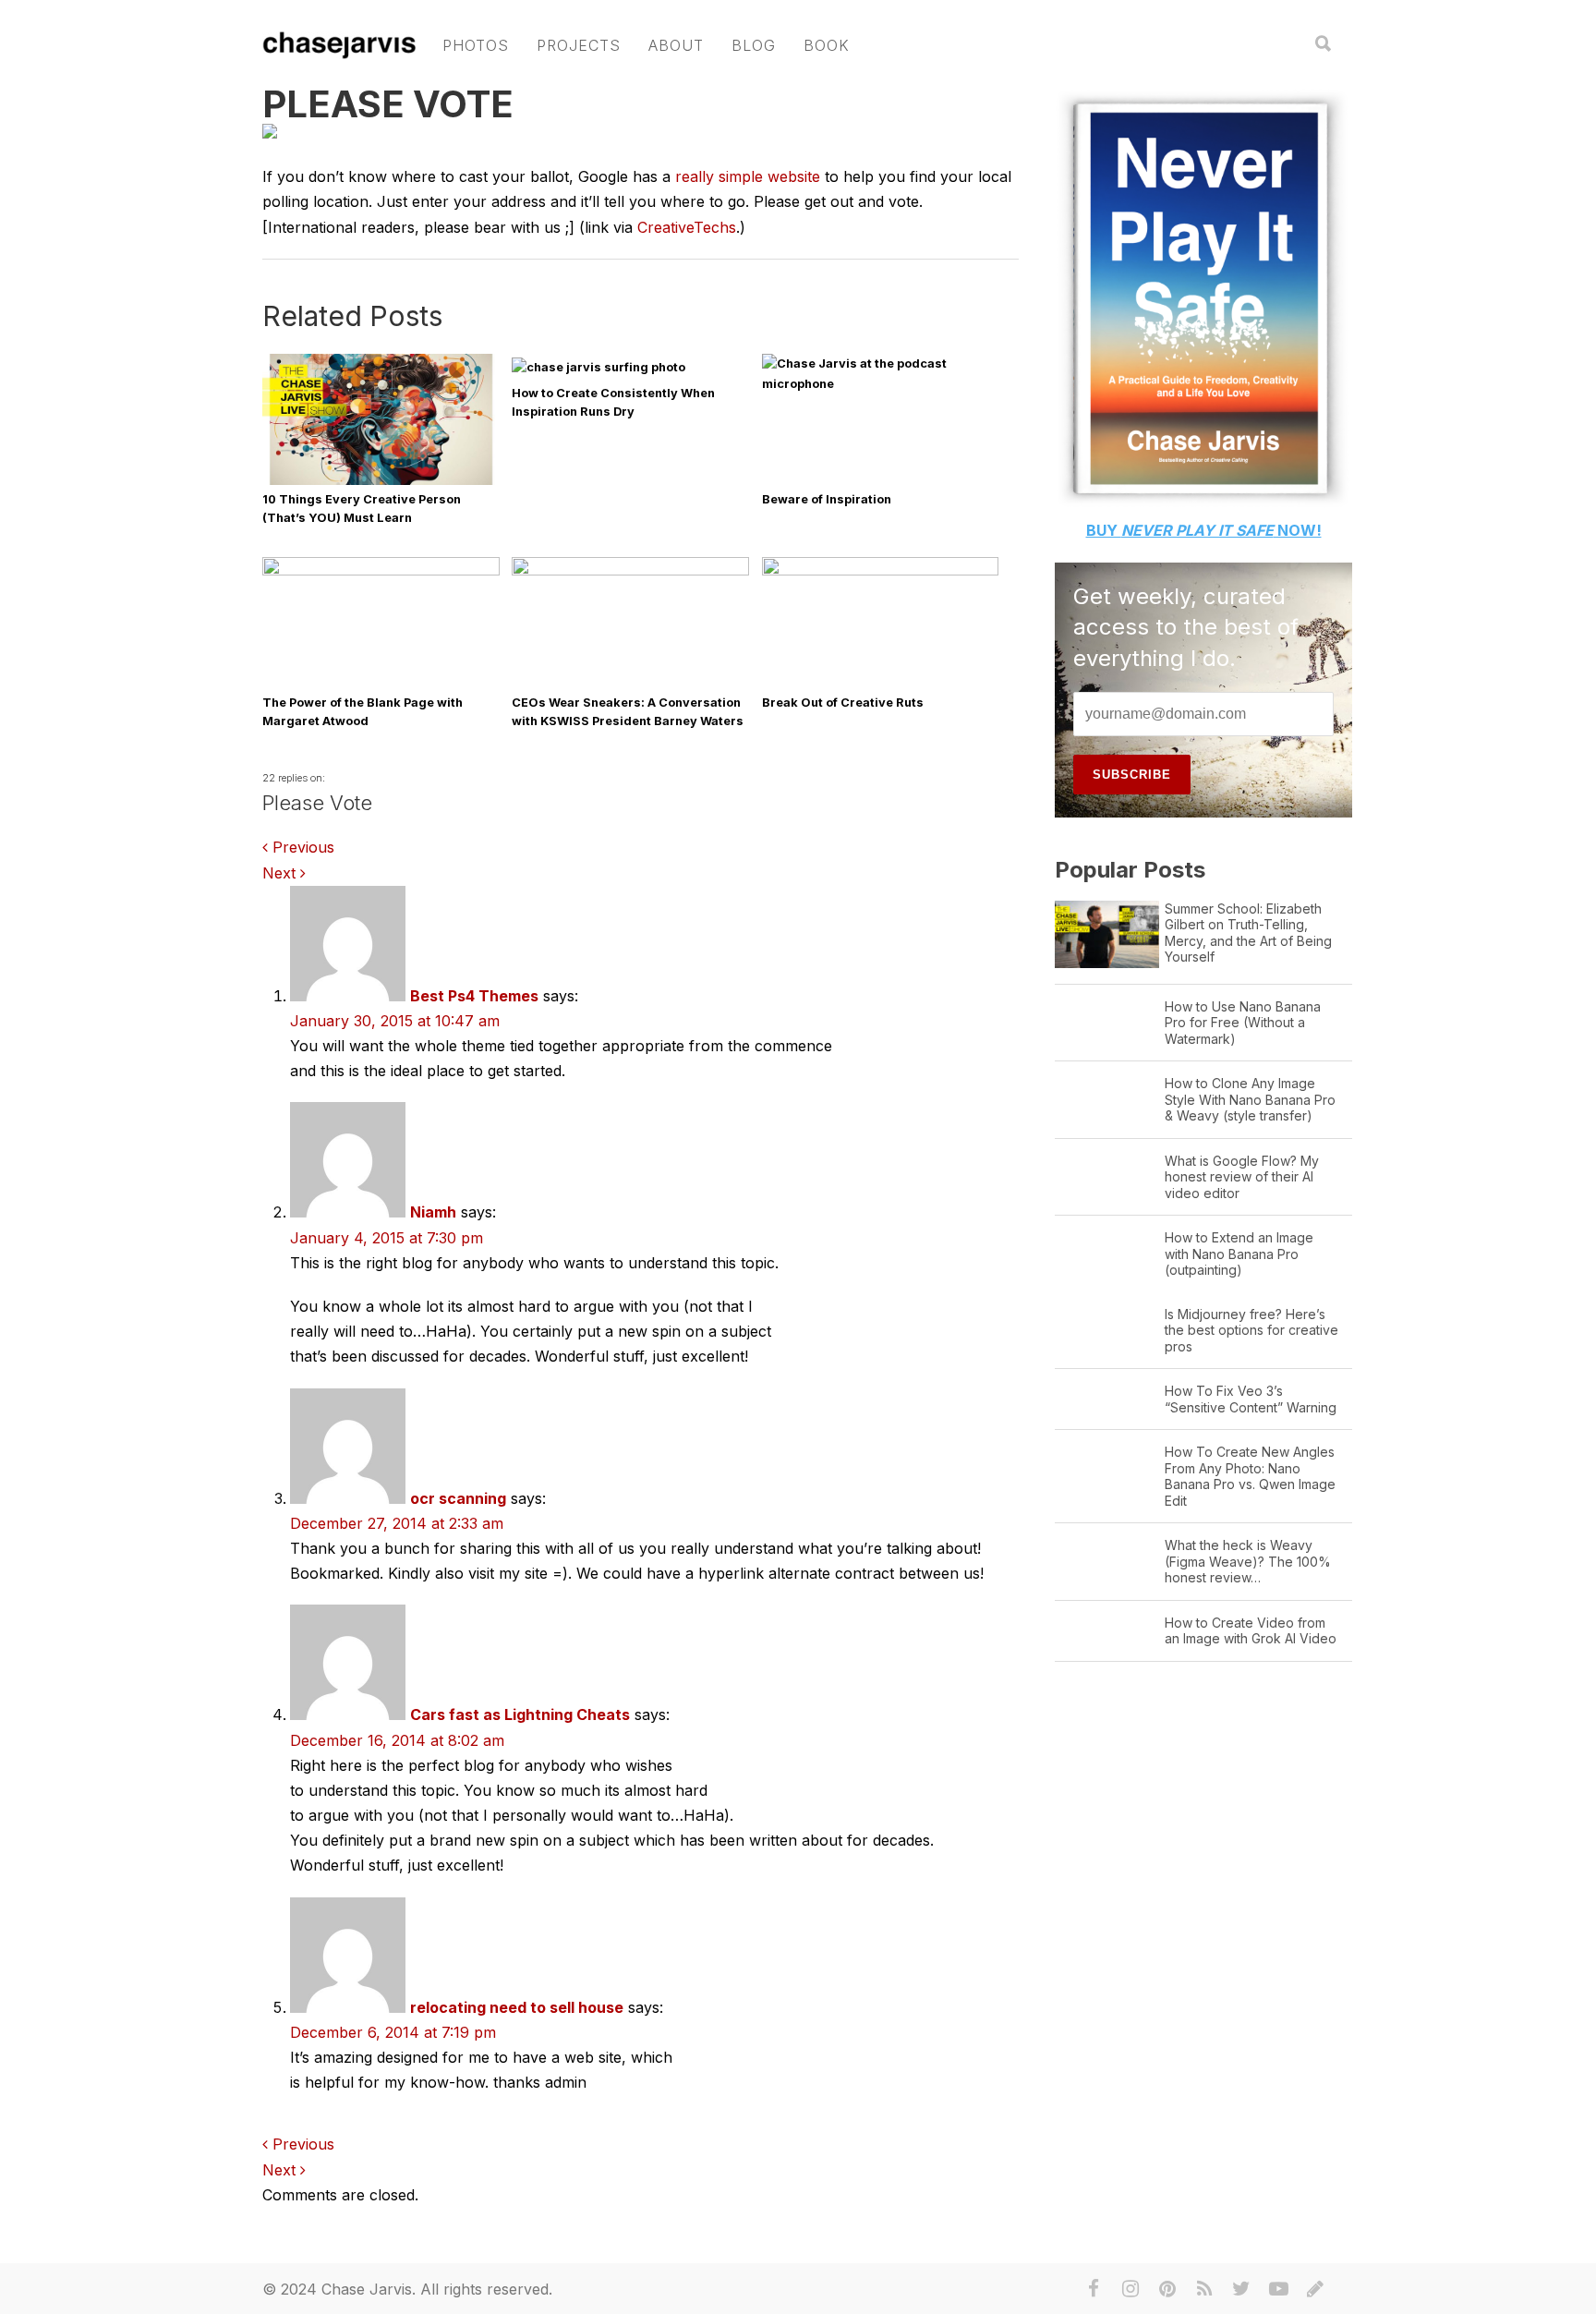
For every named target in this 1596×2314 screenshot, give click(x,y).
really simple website (748, 176)
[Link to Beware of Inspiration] (881, 384)
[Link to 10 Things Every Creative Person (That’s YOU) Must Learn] (381, 483)
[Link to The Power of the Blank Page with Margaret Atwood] (381, 571)
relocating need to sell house (517, 2007)
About (676, 45)
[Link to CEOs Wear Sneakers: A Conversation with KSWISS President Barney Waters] (630, 571)
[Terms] (1315, 2289)
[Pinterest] (1167, 2289)
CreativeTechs (687, 227)
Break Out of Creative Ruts (843, 703)
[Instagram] (1130, 2289)
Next (281, 873)
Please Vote (388, 104)
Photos (476, 45)
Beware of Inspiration (827, 499)
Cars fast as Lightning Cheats (520, 1714)
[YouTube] (1278, 2289)
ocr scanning (458, 1498)
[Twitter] (1241, 2289)
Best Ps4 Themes (474, 996)
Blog (754, 45)
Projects (579, 45)
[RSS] (1204, 2289)
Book (827, 45)
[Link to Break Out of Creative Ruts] (881, 571)
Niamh (433, 1212)
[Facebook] (1094, 2289)
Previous (301, 847)
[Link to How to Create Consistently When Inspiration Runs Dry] (598, 367)
